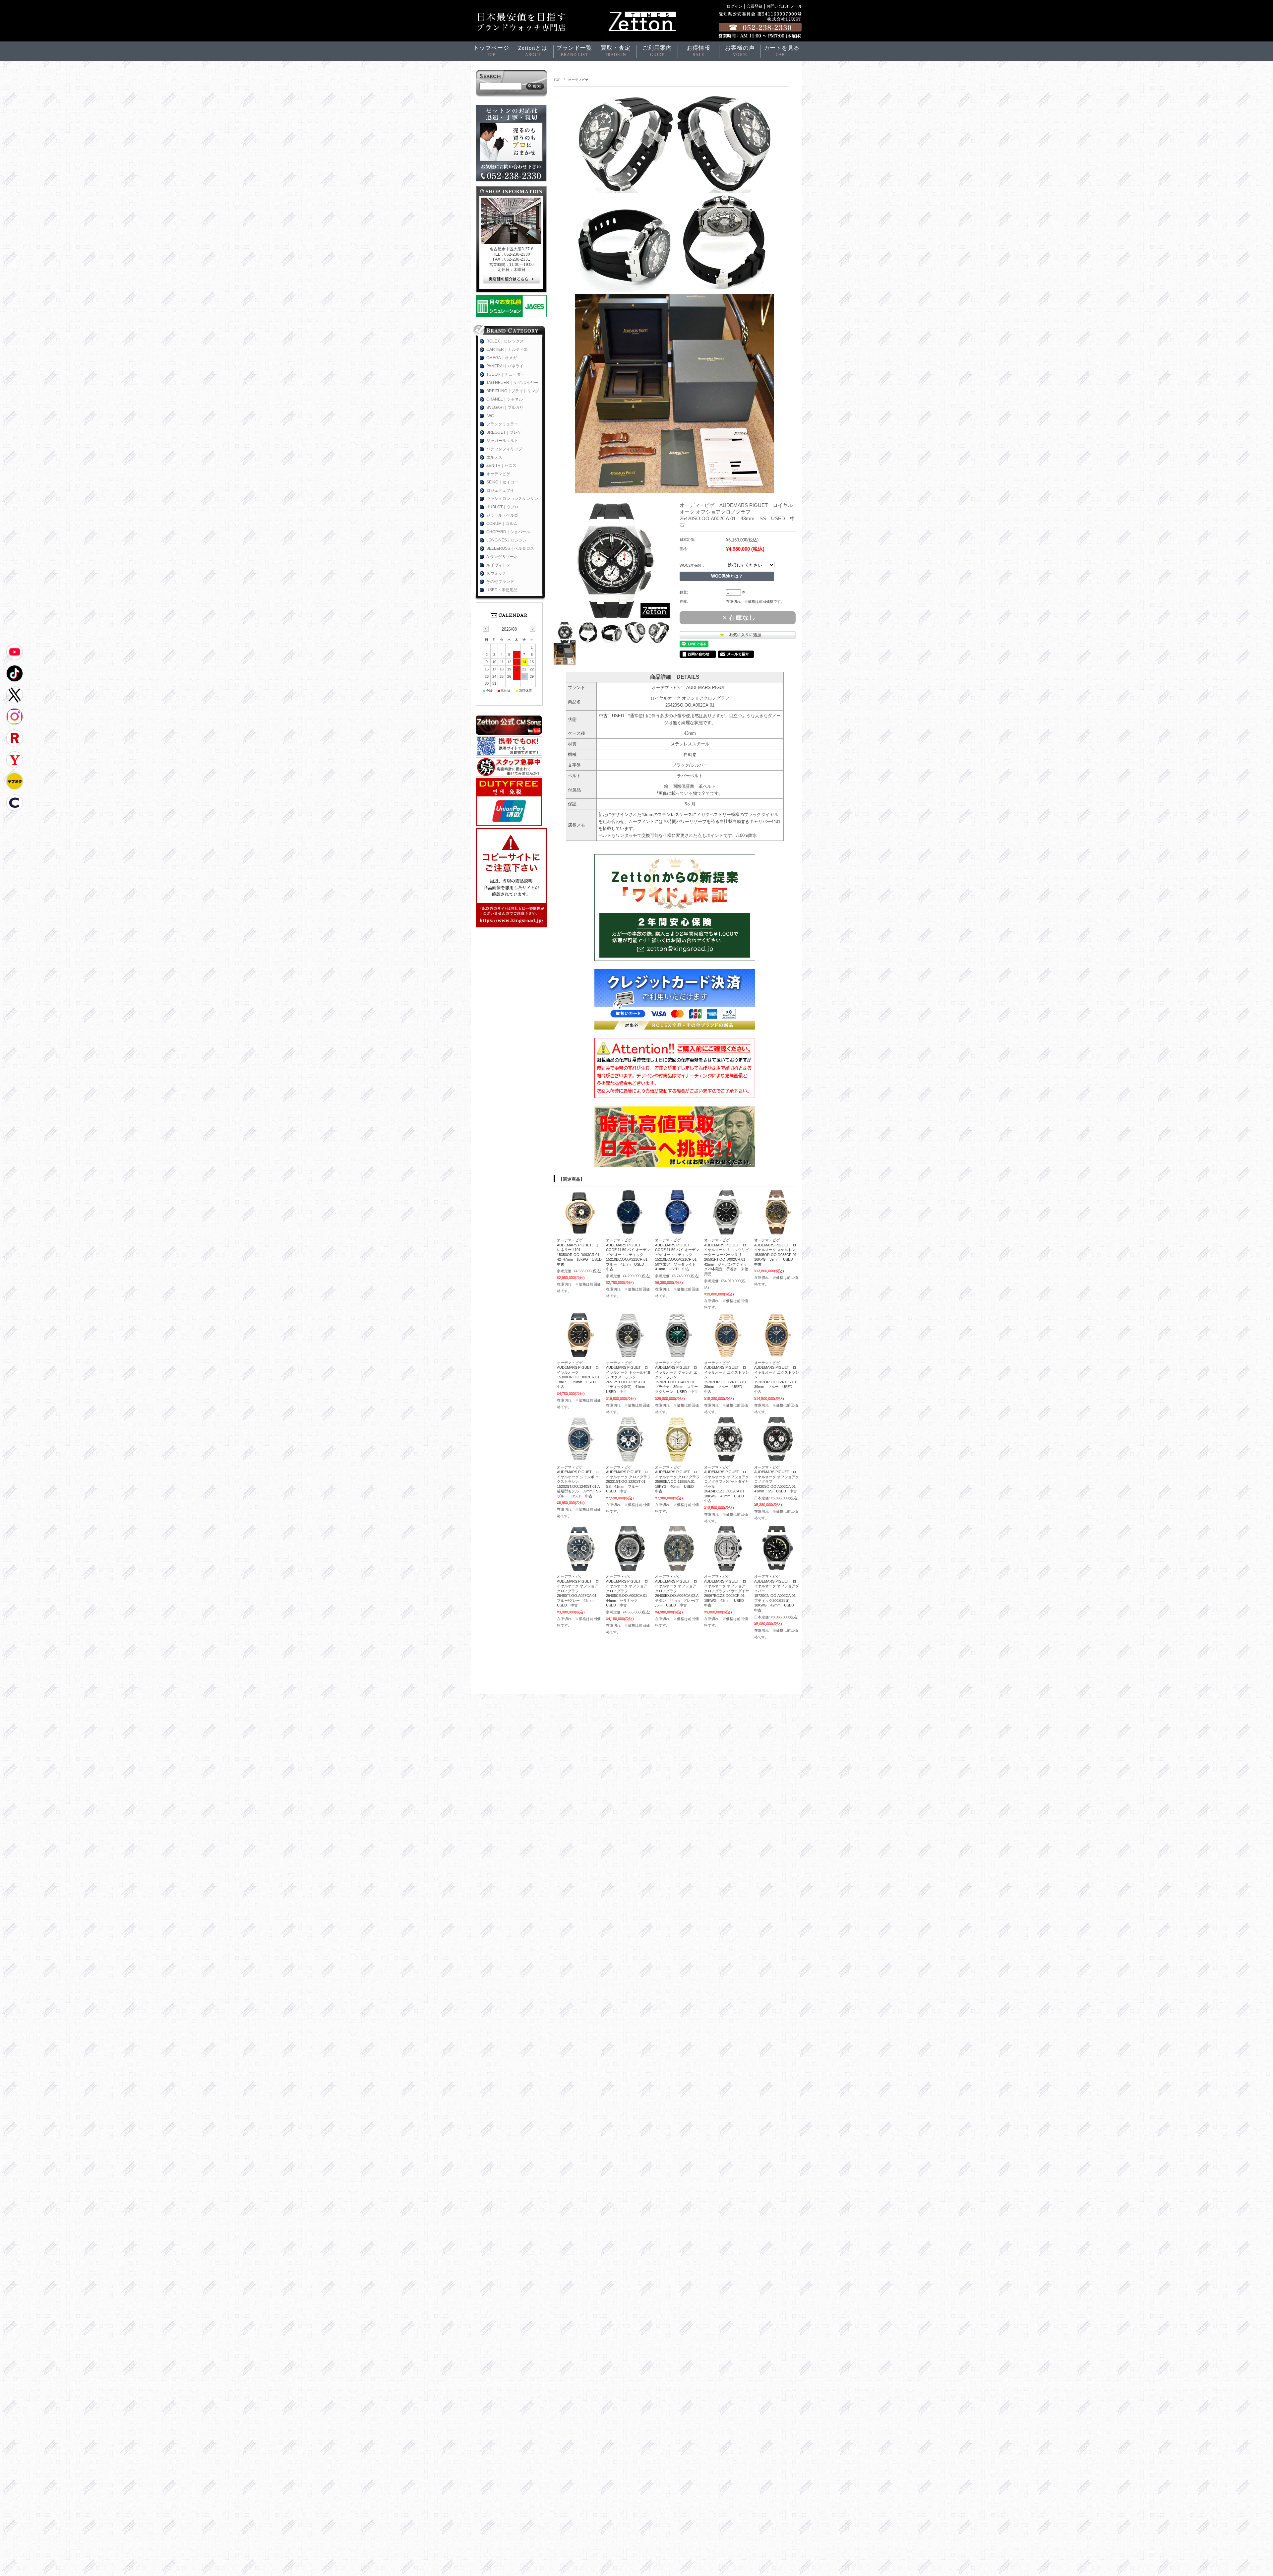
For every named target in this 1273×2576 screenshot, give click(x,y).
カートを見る (782, 51)
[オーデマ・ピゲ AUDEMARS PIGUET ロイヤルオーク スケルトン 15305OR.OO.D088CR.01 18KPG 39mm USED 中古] (777, 1231)
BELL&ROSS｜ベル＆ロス (510, 548)
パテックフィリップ (504, 449)
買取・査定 (616, 51)
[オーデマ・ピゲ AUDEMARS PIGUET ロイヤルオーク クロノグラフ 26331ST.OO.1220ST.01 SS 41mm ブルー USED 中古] (628, 1458)
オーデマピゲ (578, 80)
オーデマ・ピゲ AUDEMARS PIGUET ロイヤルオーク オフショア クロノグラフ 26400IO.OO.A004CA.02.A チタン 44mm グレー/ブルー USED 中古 (678, 1591)
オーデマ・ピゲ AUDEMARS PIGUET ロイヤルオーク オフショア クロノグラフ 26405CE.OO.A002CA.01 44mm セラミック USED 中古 (628, 1591)
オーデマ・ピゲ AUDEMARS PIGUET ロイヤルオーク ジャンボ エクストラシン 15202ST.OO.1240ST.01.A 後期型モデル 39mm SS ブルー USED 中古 (581, 1482)
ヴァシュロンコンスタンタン (512, 499)
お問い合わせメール (784, 6)
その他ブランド (500, 582)
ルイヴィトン (498, 565)
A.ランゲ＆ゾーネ (502, 557)
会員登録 (755, 6)
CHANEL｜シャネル (505, 399)
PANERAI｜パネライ (505, 366)
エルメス (494, 457)
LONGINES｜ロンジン (507, 540)
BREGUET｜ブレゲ (504, 432)
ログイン (735, 6)
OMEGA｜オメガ (502, 358)
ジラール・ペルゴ (502, 515)
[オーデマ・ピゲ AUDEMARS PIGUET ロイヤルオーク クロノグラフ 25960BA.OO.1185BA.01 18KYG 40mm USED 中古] (677, 1458)
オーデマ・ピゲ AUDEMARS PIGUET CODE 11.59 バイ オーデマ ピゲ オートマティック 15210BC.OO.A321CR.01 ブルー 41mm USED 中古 (629, 1255)
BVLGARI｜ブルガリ (505, 408)
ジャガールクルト (502, 441)
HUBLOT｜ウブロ (502, 507)
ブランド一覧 (574, 51)
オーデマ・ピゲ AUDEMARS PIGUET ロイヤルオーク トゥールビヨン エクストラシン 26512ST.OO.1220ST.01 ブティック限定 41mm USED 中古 (628, 1377)
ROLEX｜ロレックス (505, 341)
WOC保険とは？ (727, 576)
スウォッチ (496, 573)
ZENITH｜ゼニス (501, 466)
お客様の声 (740, 51)
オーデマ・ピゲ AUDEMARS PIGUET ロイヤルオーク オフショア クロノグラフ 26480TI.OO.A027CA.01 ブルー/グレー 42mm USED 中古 (578, 1591)
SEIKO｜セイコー (502, 482)
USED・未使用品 (502, 590)
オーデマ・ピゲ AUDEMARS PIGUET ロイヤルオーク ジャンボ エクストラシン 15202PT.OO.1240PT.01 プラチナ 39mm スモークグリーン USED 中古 (677, 1377)
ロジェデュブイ (500, 490)
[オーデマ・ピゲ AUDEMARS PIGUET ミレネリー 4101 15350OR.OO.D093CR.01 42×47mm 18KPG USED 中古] (579, 1231)
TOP (557, 80)
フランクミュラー (502, 424)
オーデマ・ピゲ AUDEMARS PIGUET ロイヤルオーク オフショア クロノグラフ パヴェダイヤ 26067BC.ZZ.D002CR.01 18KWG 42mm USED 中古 (728, 1591)
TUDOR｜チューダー (505, 374)
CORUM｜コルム (502, 524)
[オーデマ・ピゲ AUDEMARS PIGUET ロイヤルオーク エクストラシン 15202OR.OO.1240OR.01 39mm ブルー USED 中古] (727, 1354)
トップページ (491, 51)
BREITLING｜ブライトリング (513, 391)
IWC (490, 416)
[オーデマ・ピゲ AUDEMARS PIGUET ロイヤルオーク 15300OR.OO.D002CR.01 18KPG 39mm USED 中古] (579, 1354)
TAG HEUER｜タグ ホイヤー (512, 383)
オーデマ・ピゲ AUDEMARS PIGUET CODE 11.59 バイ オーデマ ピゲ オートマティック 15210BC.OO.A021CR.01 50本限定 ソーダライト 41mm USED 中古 (678, 1255)
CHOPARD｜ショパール (508, 532)
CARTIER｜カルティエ (507, 349)
